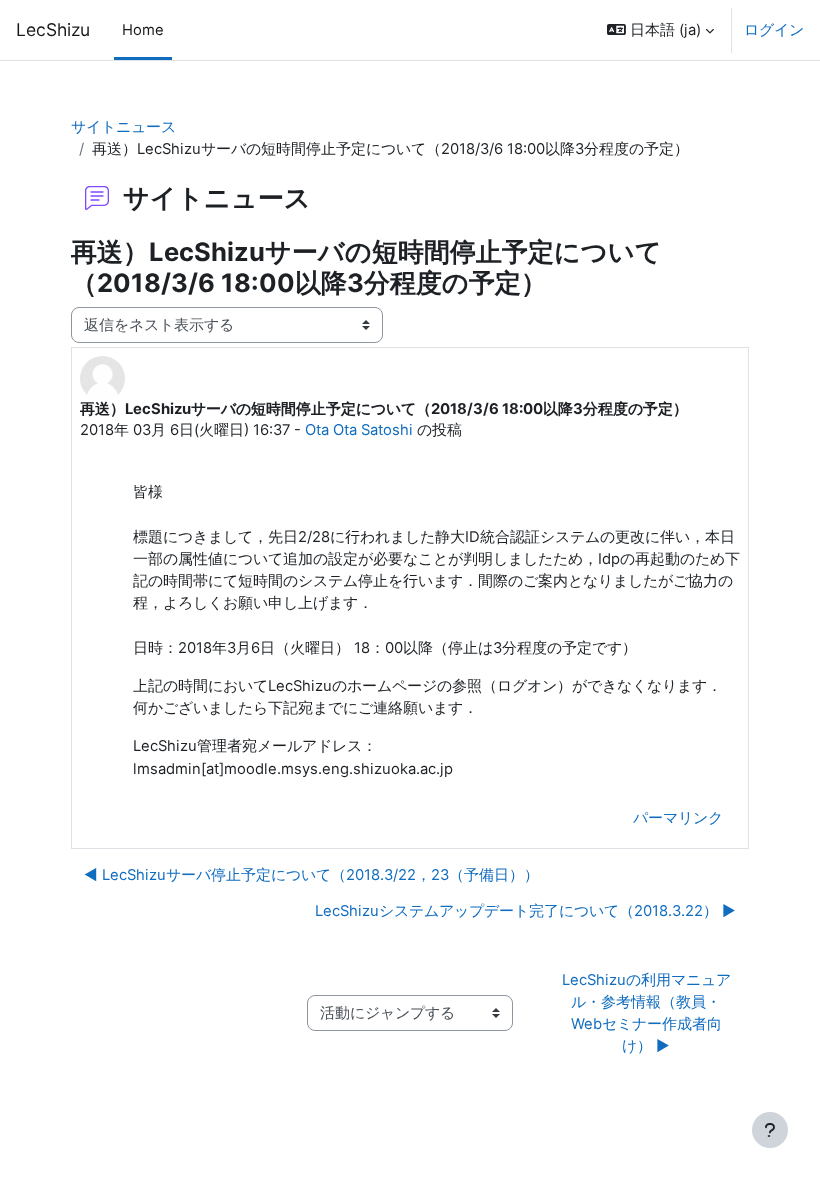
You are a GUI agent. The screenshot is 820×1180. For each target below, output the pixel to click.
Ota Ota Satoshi (359, 430)
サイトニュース (123, 127)
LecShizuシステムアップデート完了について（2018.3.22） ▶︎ (525, 911)
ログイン (774, 30)
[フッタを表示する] (770, 1130)
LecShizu (53, 29)
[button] (660, 30)
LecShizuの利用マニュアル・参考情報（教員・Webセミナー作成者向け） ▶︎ (646, 1013)
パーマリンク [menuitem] (678, 818)
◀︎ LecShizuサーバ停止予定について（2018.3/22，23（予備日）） (311, 875)
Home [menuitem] (143, 30)
